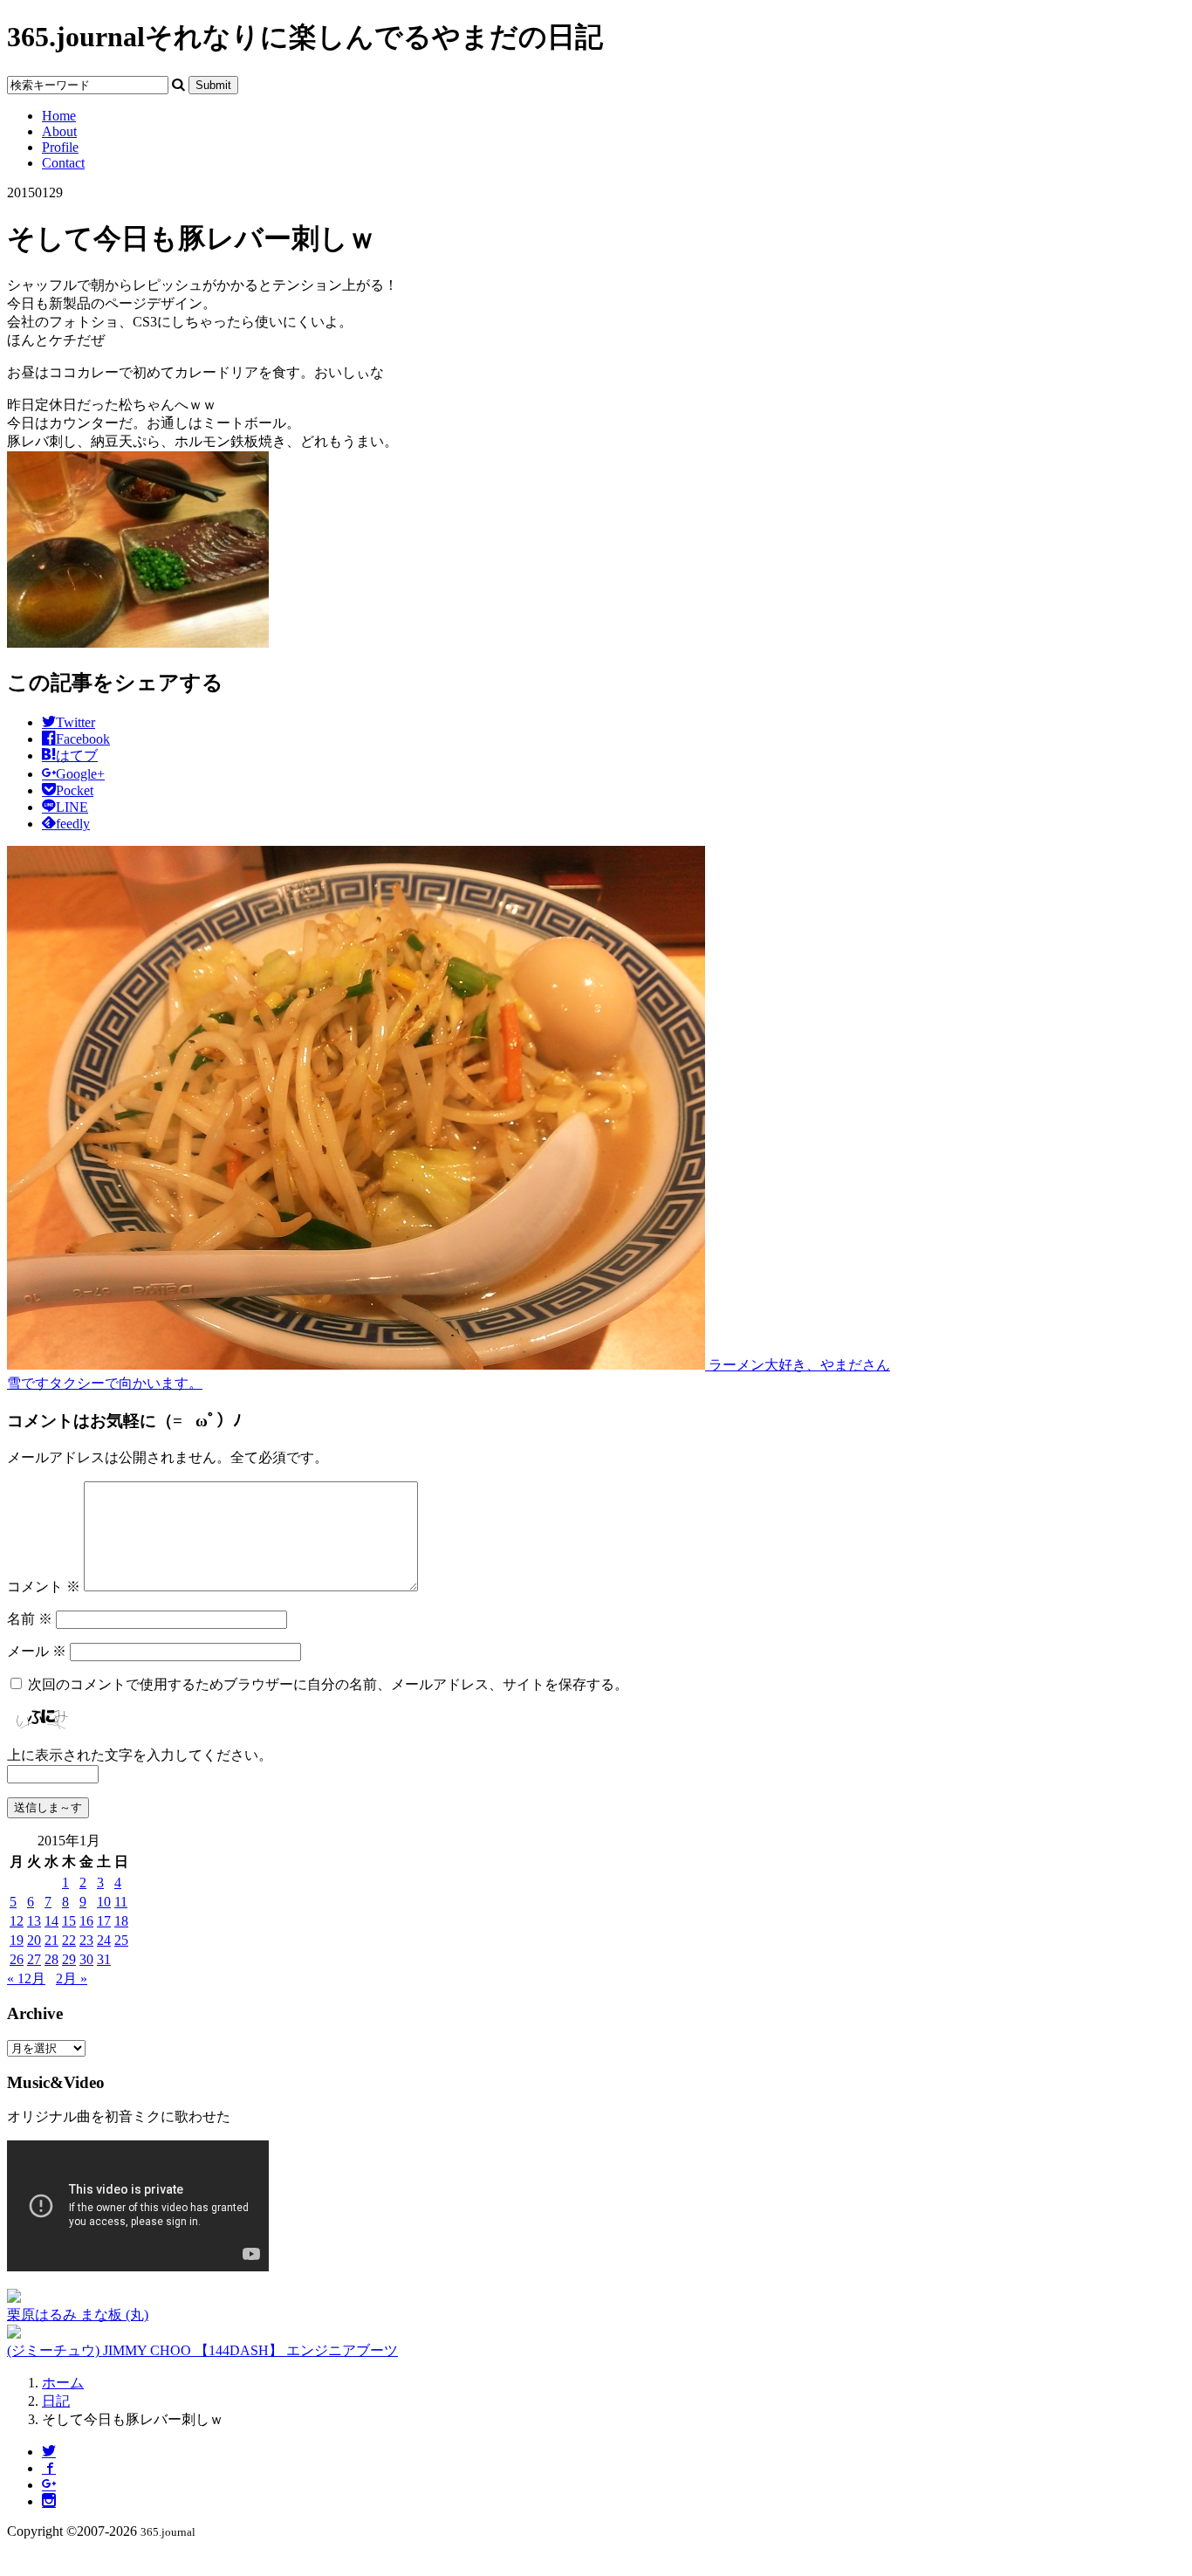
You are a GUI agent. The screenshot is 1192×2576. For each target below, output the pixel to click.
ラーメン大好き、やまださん (798, 1365)
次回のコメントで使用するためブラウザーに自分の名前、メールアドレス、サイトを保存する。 (328, 1684)
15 (69, 1921)
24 (104, 1940)
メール (37, 1651)
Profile (60, 147)
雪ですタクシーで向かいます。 (105, 1383)
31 (104, 1959)
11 (121, 1902)
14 (51, 1921)
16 (86, 1921)
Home (59, 116)
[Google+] (49, 2485)
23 (86, 1940)
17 (104, 1921)
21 (51, 1940)
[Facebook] (49, 2468)
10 (104, 1902)
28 (51, 1959)
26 (17, 1959)
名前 (30, 1619)
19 (17, 1940)
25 (121, 1940)
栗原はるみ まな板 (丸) (78, 2315)
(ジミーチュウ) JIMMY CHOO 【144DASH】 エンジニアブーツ (202, 2350)
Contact (63, 163)
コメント (44, 1587)
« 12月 (26, 1978)
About (59, 131)
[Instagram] (49, 2501)
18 (121, 1921)
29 (69, 1959)
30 (86, 1959)
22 (69, 1940)
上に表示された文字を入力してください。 (140, 1755)
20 (34, 1940)
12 (17, 1921)
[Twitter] (49, 2452)
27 (34, 1959)
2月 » (72, 1978)
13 (34, 1921)
